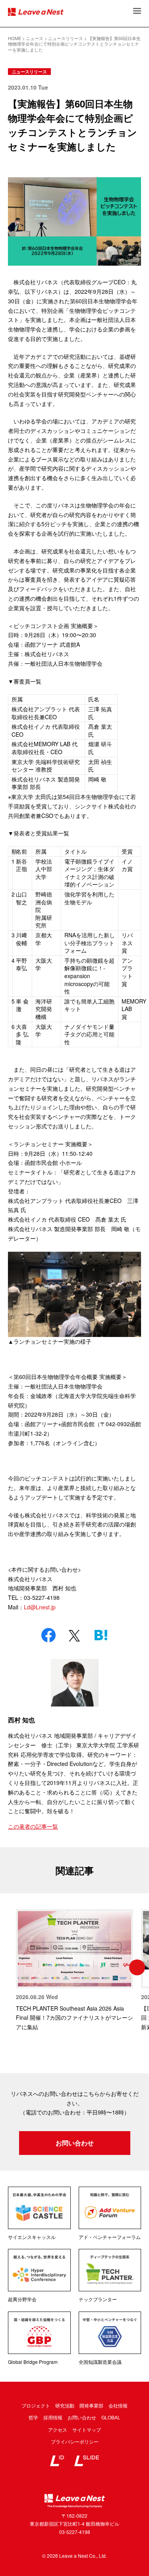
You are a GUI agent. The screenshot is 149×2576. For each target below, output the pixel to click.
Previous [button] (12, 1967)
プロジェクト (36, 2405)
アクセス (58, 2429)
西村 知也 (21, 1720)
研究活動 (65, 2405)
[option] (74, 1971)
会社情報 (118, 2405)
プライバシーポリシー (75, 2441)
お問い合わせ (75, 2143)
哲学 (33, 2417)
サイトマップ (87, 2429)
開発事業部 (91, 2405)
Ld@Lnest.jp (40, 1607)
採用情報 (53, 2417)
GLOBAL (111, 2417)
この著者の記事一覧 (33, 1826)
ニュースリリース (29, 72)
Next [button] (137, 1967)
